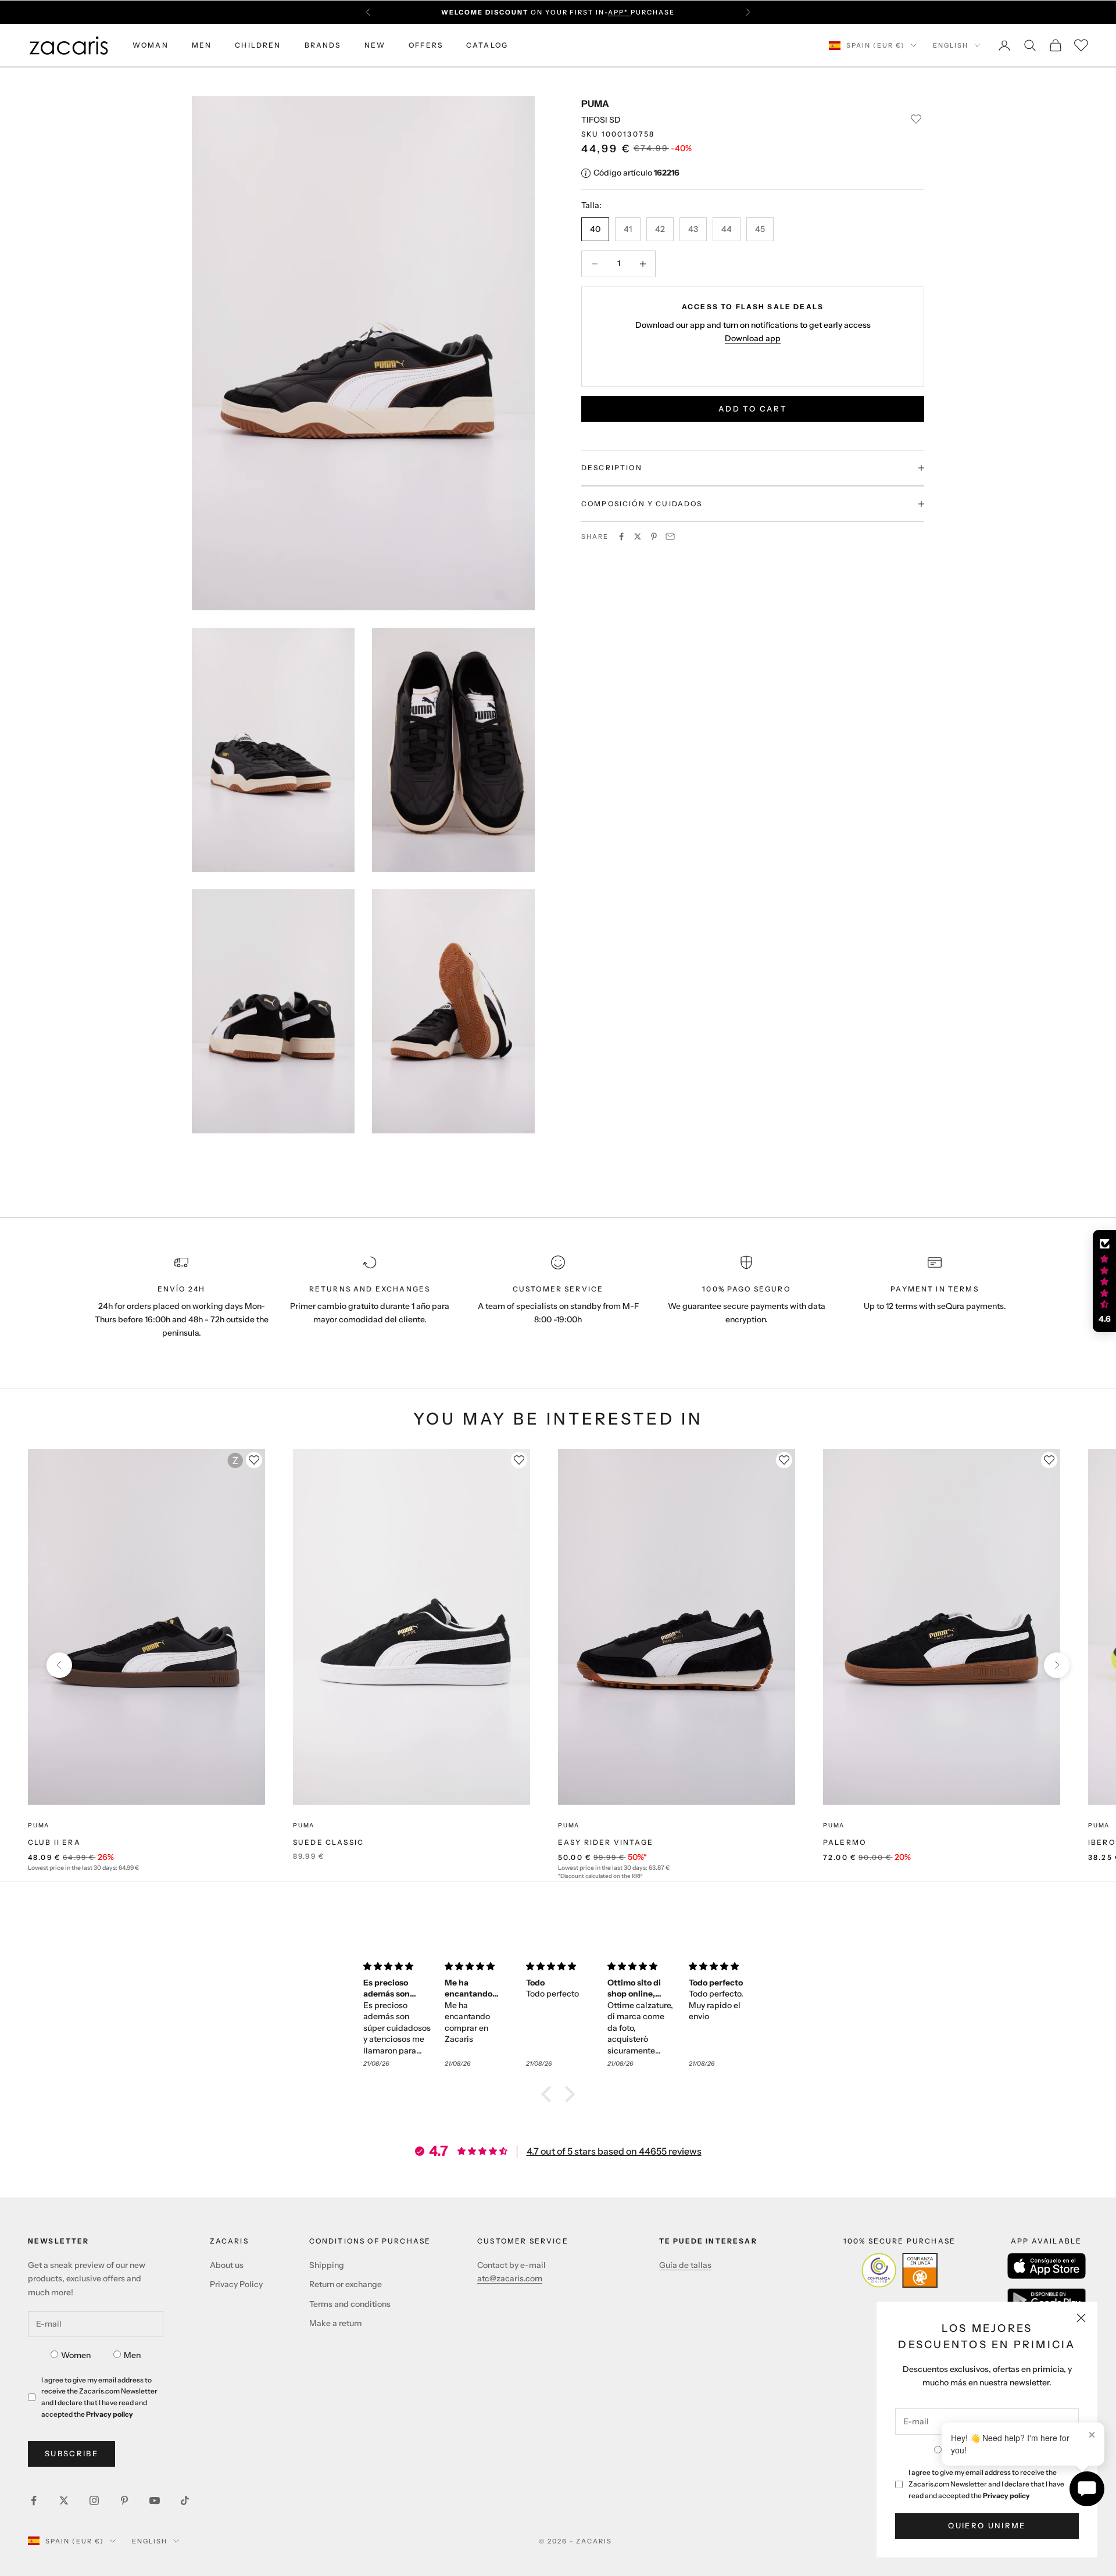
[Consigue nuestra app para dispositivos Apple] (1047, 2266)
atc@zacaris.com (510, 2278)
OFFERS (426, 45)
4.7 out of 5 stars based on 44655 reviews (614, 2151)
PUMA (595, 103)
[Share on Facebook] (621, 536)
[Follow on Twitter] (64, 2500)
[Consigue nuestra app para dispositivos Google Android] (1047, 2300)
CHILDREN (258, 45)
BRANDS (323, 45)
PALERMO (845, 1842)
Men (132, 2355)
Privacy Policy (236, 2284)
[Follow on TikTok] (185, 2500)
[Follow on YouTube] (155, 2500)
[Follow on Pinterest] (124, 2500)
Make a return (335, 2323)
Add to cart (753, 409)
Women (76, 2355)
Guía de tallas (685, 2265)
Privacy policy (1006, 2495)
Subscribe (71, 2453)
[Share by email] (670, 536)
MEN (202, 45)
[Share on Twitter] (638, 536)
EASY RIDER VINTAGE (606, 1842)
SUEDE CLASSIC (328, 1842)
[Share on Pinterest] (654, 536)
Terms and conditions (350, 2304)
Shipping (327, 2265)
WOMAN (151, 45)
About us (227, 2265)
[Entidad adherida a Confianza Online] (899, 2270)
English (951, 45)
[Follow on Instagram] (94, 2500)
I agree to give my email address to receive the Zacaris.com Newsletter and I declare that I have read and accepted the (986, 2484)
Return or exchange (346, 2284)
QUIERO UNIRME (987, 2525)
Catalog (487, 45)
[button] (549, 2094)
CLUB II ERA (54, 1842)
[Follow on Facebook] (34, 2500)
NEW (375, 45)
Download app (753, 338)
